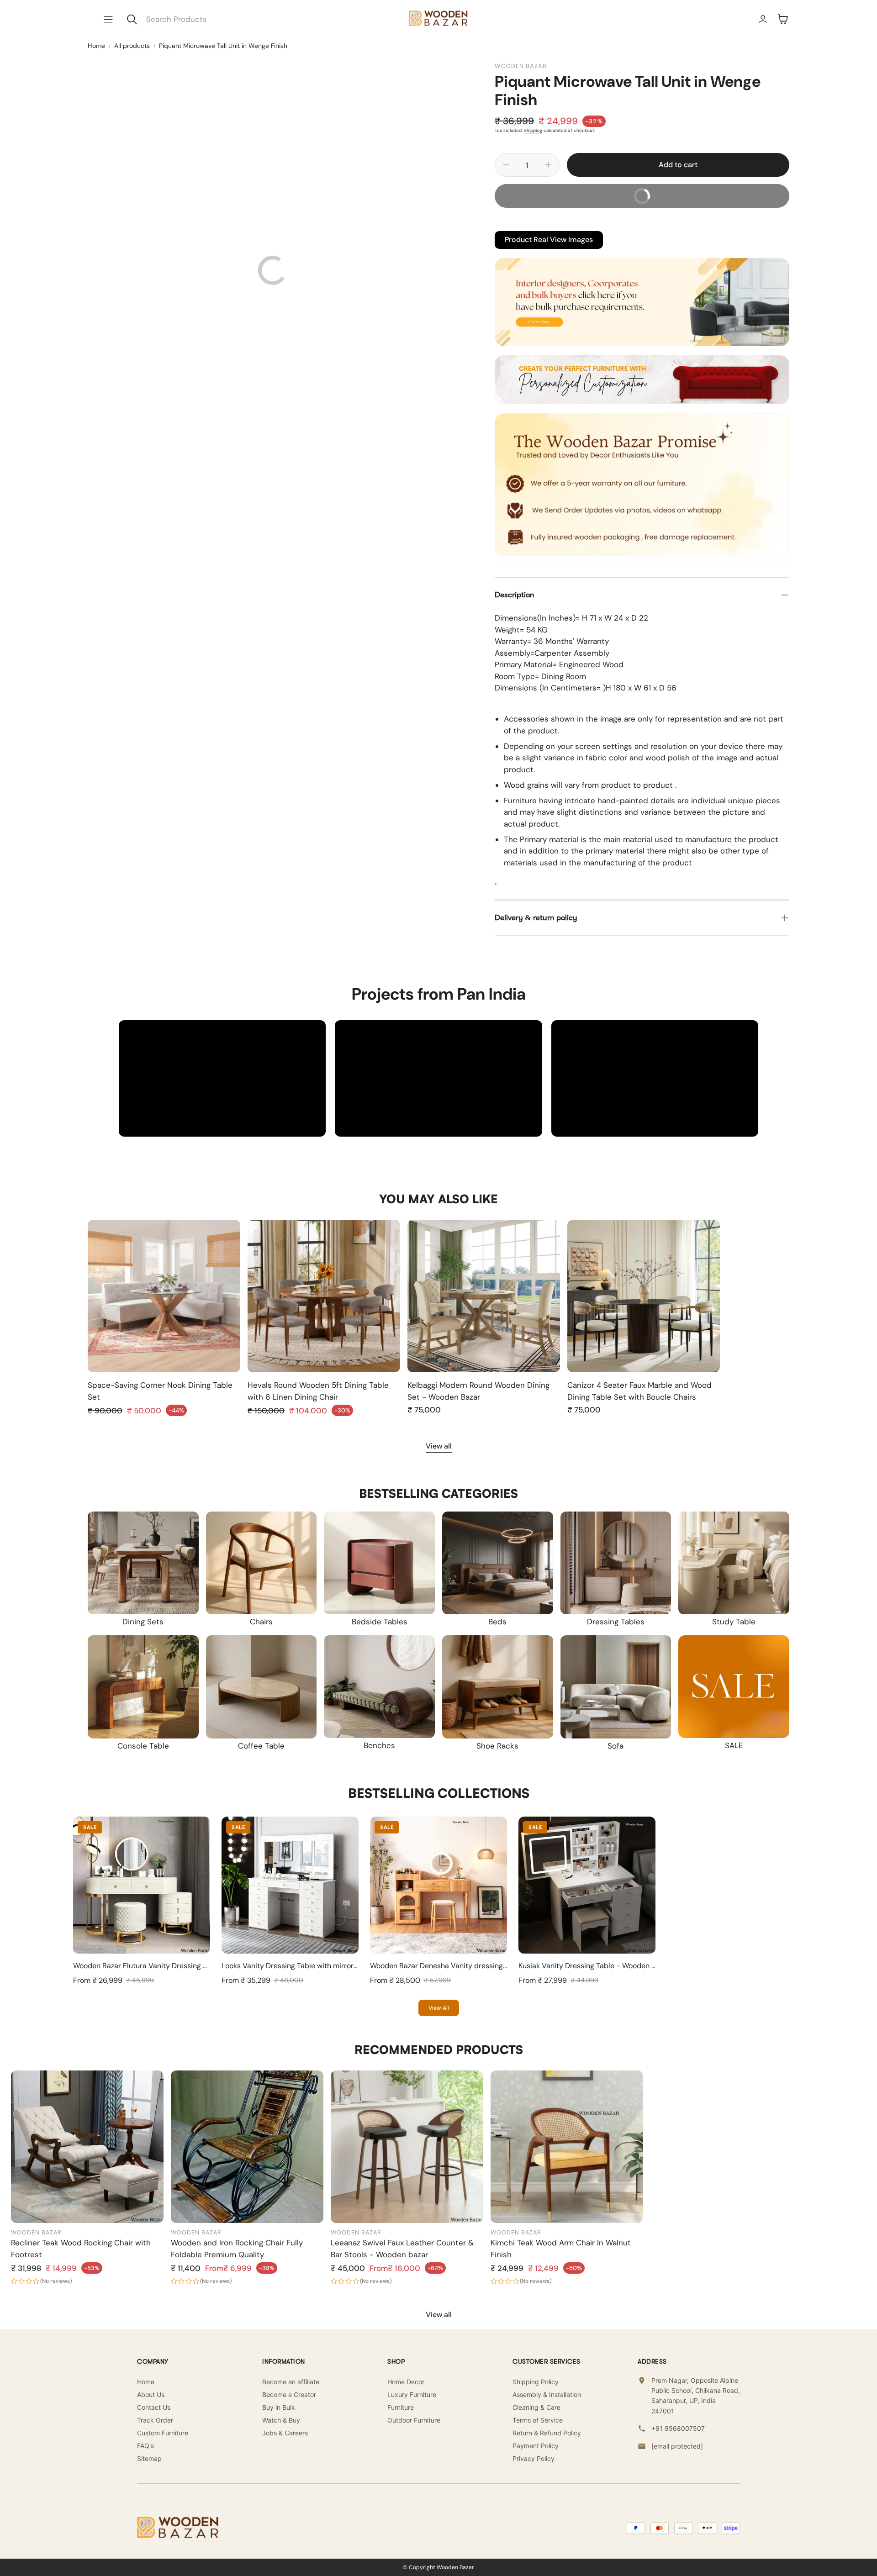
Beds (497, 1622)
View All (439, 2008)
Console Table (143, 1746)
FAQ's (145, 2446)
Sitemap (149, 2458)
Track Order (155, 2420)
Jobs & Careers (285, 2433)
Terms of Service (538, 2420)
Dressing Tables (616, 1622)
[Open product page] (164, 1296)
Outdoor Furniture (414, 2420)
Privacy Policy (534, 2458)
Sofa (615, 1746)
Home (96, 46)
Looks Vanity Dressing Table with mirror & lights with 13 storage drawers (342, 1966)
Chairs (261, 1622)
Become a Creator (289, 2394)
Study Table (734, 1622)
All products (132, 46)
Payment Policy (536, 2446)
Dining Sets (143, 1622)
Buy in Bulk (279, 2407)
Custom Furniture (163, 2433)
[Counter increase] (548, 165)
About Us (151, 2394)
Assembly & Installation (547, 2394)
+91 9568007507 (678, 2428)
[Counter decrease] (506, 165)
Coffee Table (261, 1746)
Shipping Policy (536, 2382)
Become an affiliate (291, 2382)
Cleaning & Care (536, 2407)
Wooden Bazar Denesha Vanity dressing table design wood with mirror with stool (505, 1966)
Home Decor (406, 2382)
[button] (108, 19)
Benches (379, 1745)
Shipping (533, 130)
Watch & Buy (281, 2420)
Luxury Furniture (412, 2394)
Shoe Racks (497, 1746)
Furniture (401, 2407)
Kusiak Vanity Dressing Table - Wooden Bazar (594, 1966)
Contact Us (154, 2407)
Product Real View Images (549, 240)
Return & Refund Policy (547, 2433)
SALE (734, 1745)
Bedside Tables (380, 1622)
